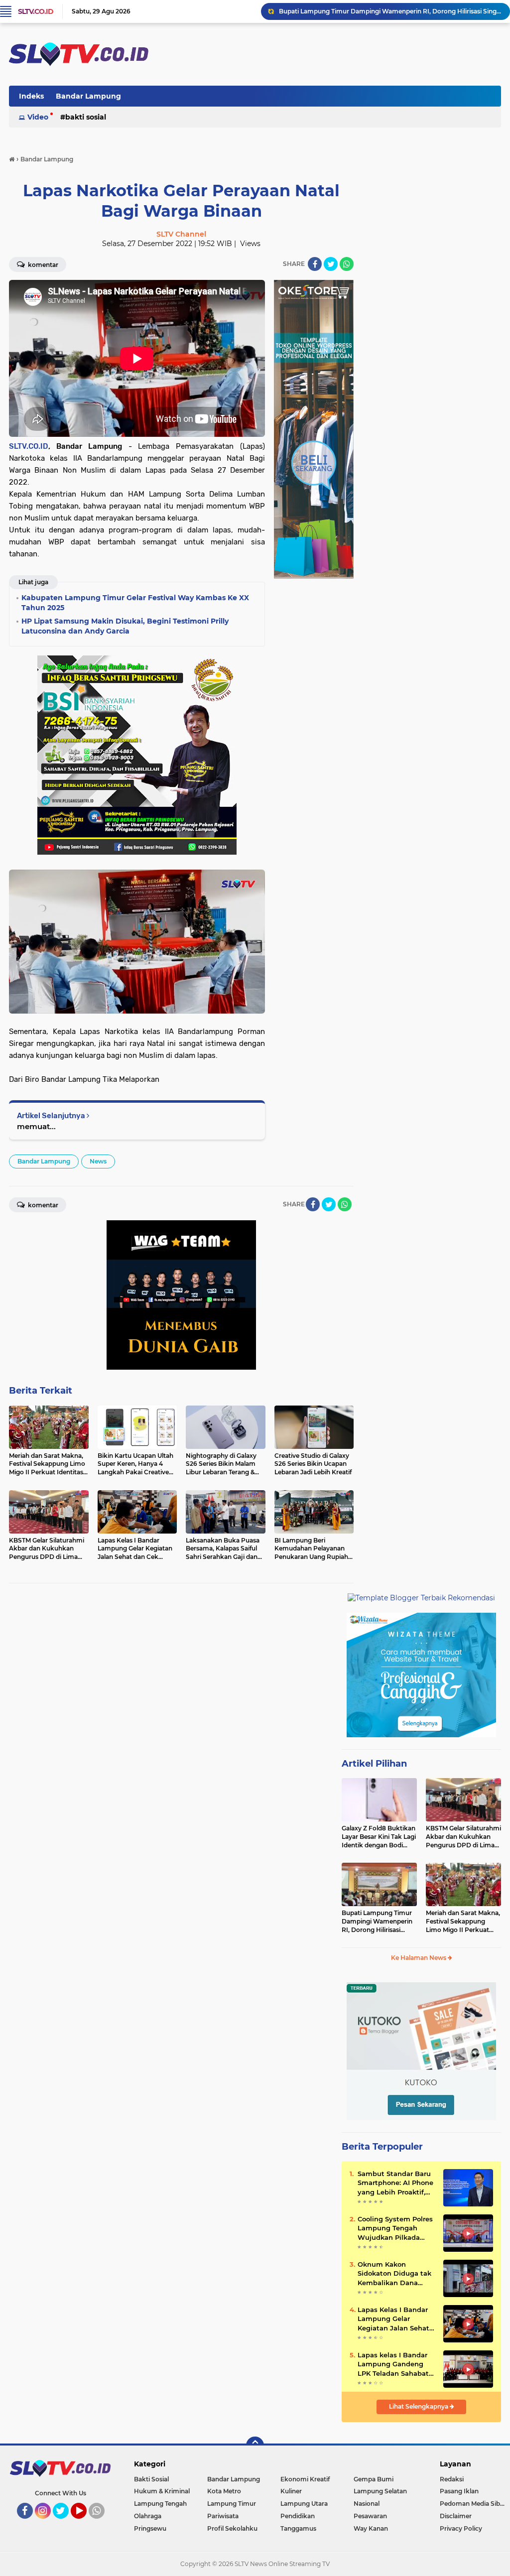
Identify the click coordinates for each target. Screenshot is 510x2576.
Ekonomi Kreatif (305, 2479)
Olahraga (148, 2516)
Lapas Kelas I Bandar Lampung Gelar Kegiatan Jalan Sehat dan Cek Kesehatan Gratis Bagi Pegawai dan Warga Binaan (393, 2319)
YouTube (85, 2523)
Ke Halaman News (419, 1958)
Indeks (31, 96)
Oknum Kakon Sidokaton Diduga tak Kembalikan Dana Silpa (394, 2274)
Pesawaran (370, 2516)
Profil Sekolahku (232, 2528)
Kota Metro (224, 2491)
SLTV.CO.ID (36, 11)
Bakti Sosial (86, 117)
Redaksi (452, 2479)
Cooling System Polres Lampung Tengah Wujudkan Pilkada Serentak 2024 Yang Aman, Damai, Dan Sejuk (395, 2228)
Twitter (65, 2523)
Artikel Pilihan (374, 1764)
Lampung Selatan (380, 2491)
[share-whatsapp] (347, 264)
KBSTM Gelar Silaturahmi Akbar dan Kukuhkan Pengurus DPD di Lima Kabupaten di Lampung (463, 1837)
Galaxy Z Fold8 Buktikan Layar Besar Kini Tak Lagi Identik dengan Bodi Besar (379, 1837)
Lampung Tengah (160, 2504)
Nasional (367, 2504)
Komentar (42, 265)
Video (38, 117)
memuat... (36, 1126)
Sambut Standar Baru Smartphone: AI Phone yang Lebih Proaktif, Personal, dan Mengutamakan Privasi (395, 2183)
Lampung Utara (304, 2504)
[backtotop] (255, 2446)
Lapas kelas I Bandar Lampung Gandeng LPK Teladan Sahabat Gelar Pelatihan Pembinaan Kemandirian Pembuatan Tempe (393, 2364)
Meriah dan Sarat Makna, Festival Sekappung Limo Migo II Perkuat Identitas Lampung (390, 11)
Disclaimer (456, 2516)
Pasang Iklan (459, 2491)
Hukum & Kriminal (162, 2491)
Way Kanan (371, 2528)
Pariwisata (223, 2516)
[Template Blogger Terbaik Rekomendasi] (421, 1597)
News (98, 1161)
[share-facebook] (315, 264)
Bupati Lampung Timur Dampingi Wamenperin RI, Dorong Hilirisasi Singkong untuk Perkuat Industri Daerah (379, 1922)
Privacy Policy (461, 2528)
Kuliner (291, 2491)
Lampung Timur (232, 2504)
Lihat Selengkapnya (419, 2406)
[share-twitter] (331, 264)
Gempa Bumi (374, 2479)
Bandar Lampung (88, 96)
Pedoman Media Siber (473, 2504)
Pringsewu (150, 2528)
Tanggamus (298, 2528)
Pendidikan (298, 2516)
